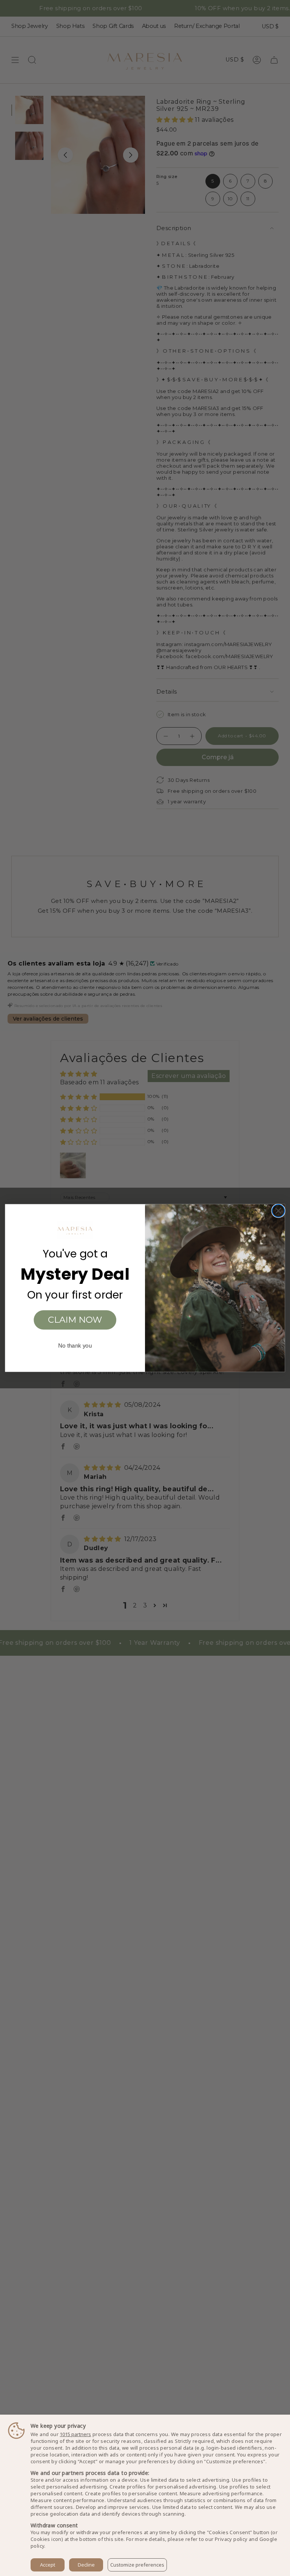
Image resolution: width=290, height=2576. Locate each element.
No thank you (75, 1346)
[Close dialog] (278, 1211)
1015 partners (75, 2434)
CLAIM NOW (75, 1320)
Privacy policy (231, 2539)
